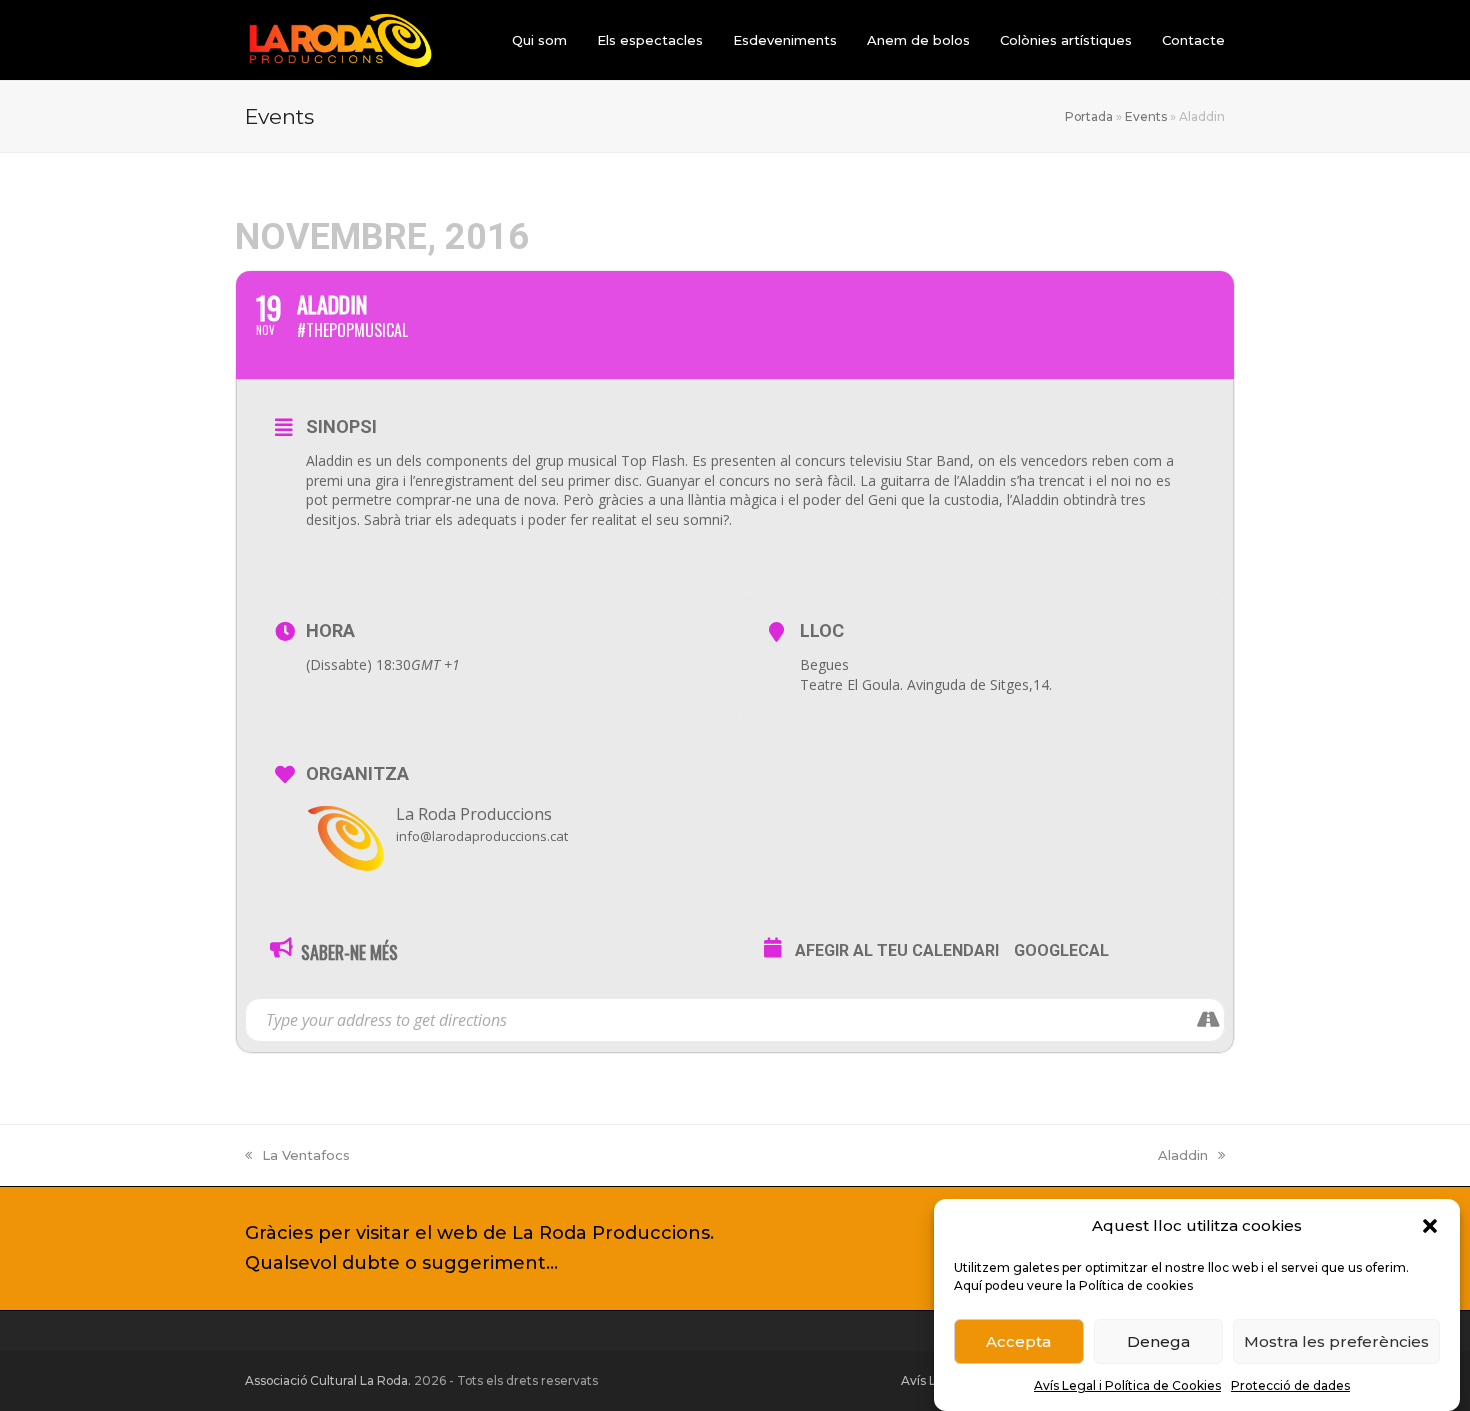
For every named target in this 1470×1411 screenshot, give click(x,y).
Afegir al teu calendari (897, 950)
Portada (1089, 116)
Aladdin (1183, 1155)
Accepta (1018, 1341)
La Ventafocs (306, 1155)
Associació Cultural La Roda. (328, 1380)
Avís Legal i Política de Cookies (1127, 1385)
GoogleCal (1061, 950)
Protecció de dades (1290, 1385)
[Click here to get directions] (1208, 1020)
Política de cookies (1136, 1285)
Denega (1158, 1341)
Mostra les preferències (1336, 1341)
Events (1146, 116)
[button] (1430, 1226)
